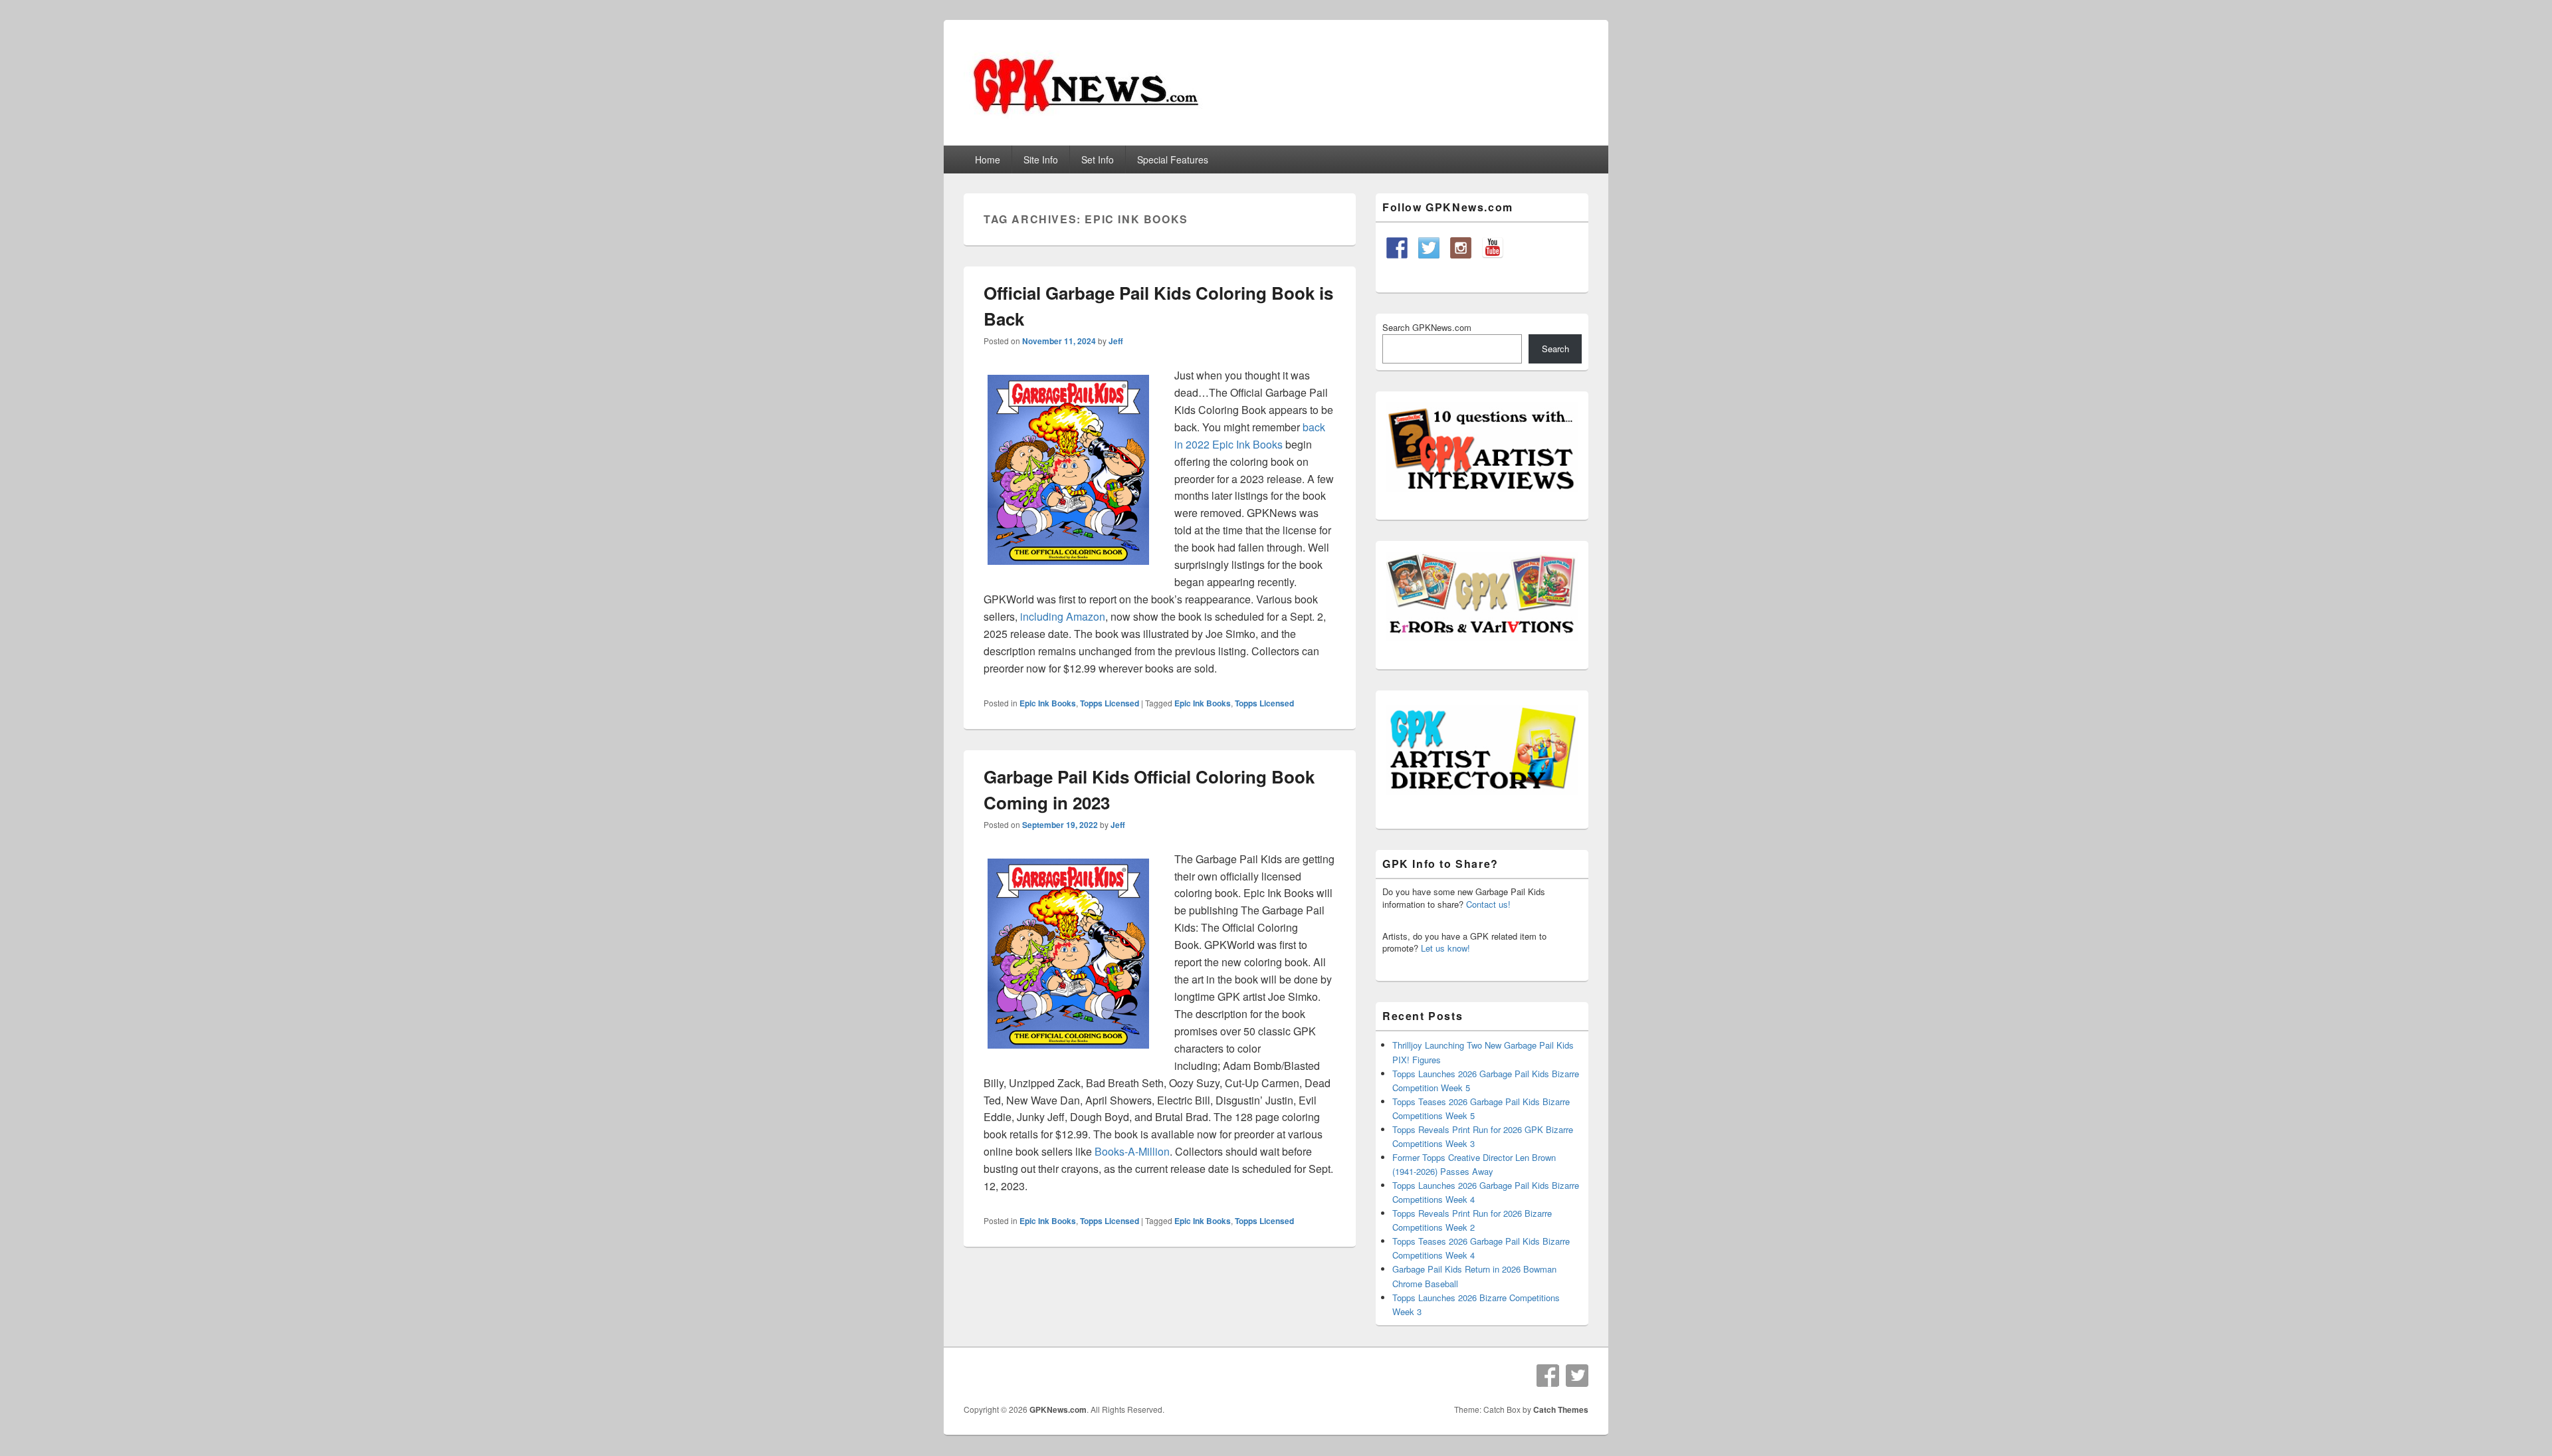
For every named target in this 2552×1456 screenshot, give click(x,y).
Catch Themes (1561, 1409)
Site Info (1041, 159)
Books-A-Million (1132, 1151)
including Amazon (1063, 616)
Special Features (1173, 159)
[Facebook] (1548, 1376)
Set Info (1098, 159)
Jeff (1116, 341)
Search (1555, 349)
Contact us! (1488, 904)
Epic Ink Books (1048, 703)
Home (988, 159)
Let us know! (1445, 948)
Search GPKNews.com (1427, 327)
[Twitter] (1577, 1376)
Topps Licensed (1110, 703)
